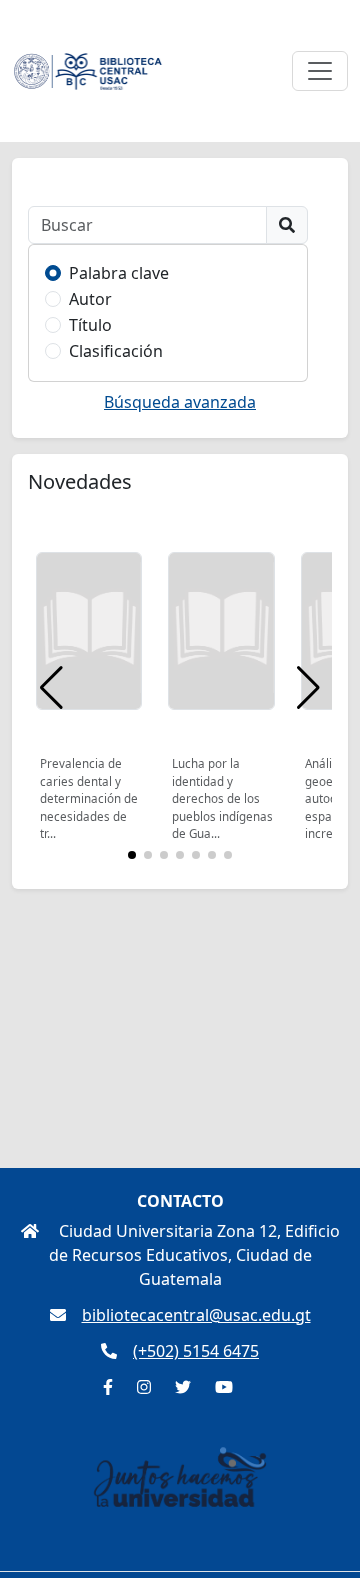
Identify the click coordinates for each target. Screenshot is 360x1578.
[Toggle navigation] (320, 71)
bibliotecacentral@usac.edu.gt (196, 1315)
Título (90, 325)
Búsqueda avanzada (180, 402)
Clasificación (116, 351)
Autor (90, 299)
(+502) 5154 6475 (196, 1351)
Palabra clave (119, 273)
